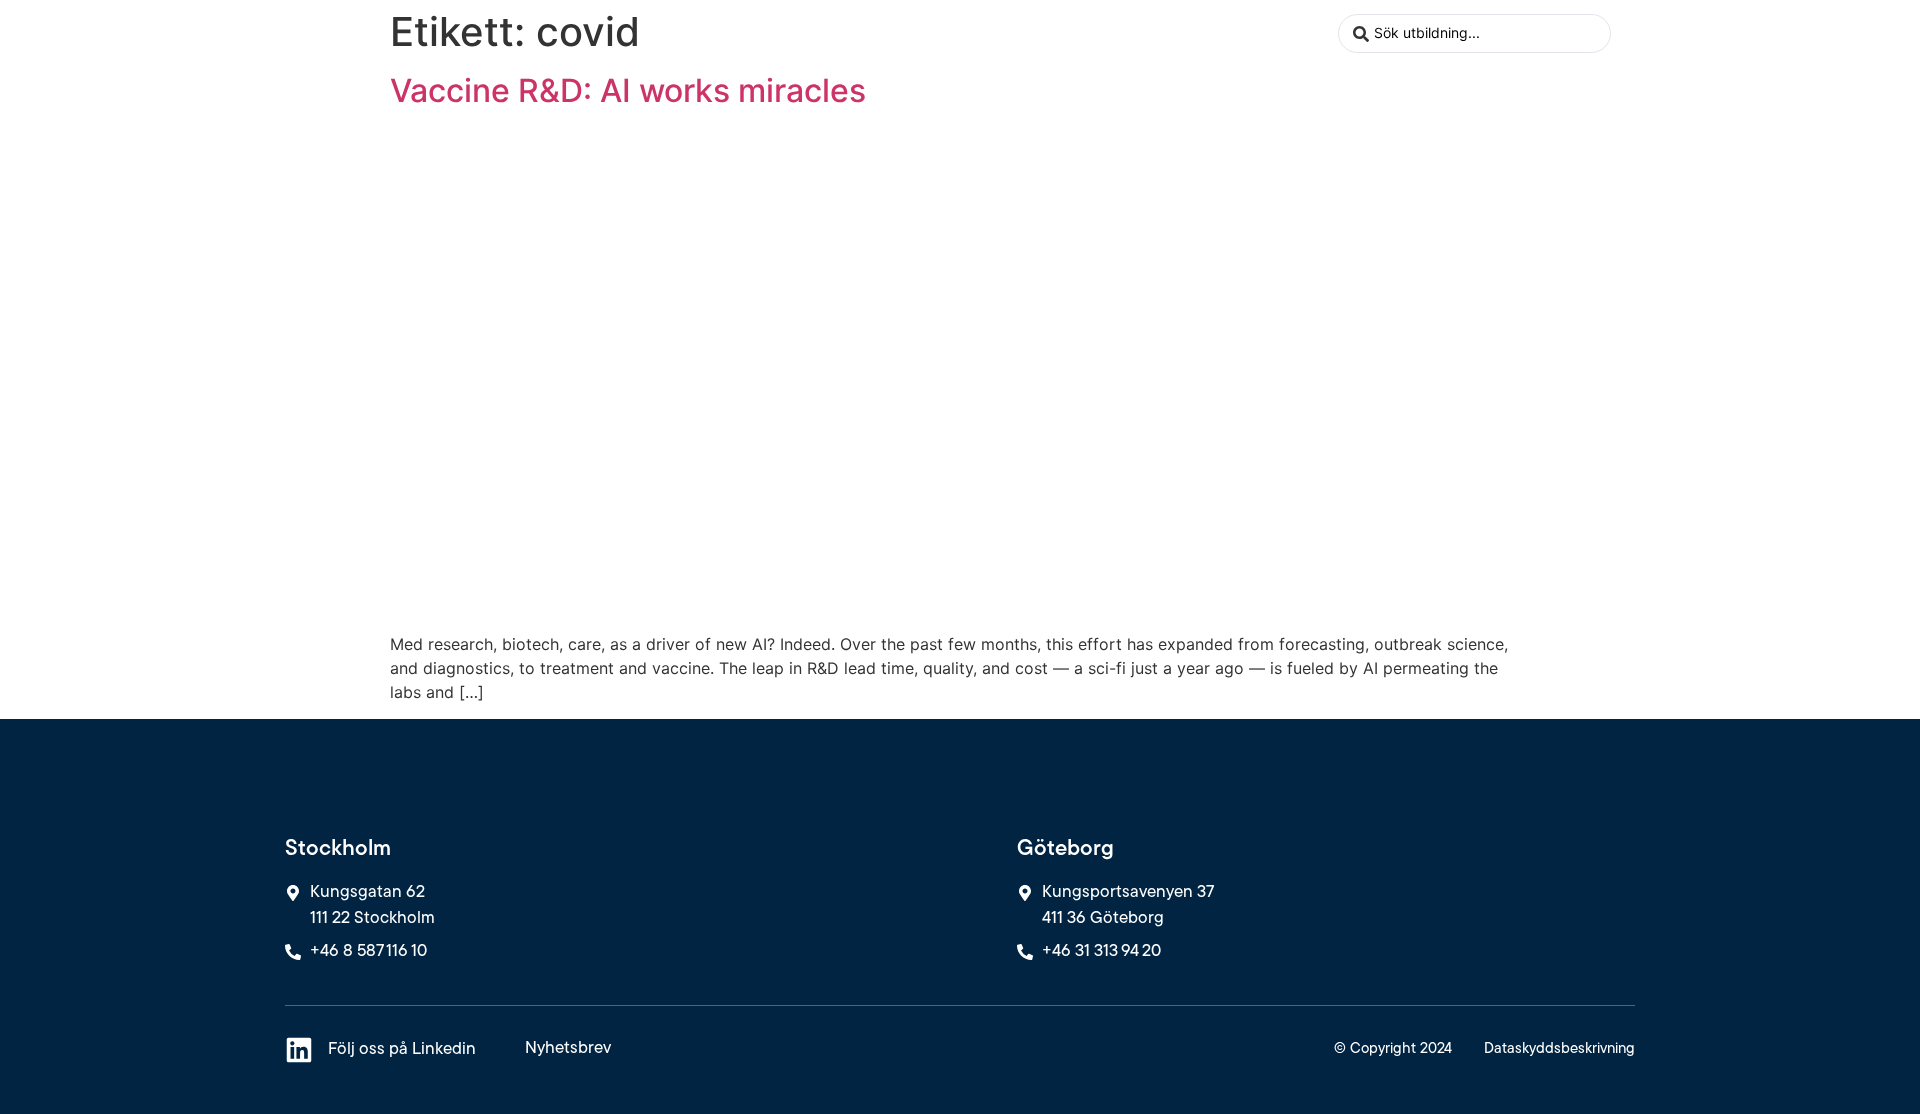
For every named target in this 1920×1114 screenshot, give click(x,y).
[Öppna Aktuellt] (1179, 33)
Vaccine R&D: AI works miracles (628, 90)
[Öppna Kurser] (845, 33)
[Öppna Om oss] (1312, 33)
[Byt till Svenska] (1633, 33)
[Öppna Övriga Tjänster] (1045, 33)
